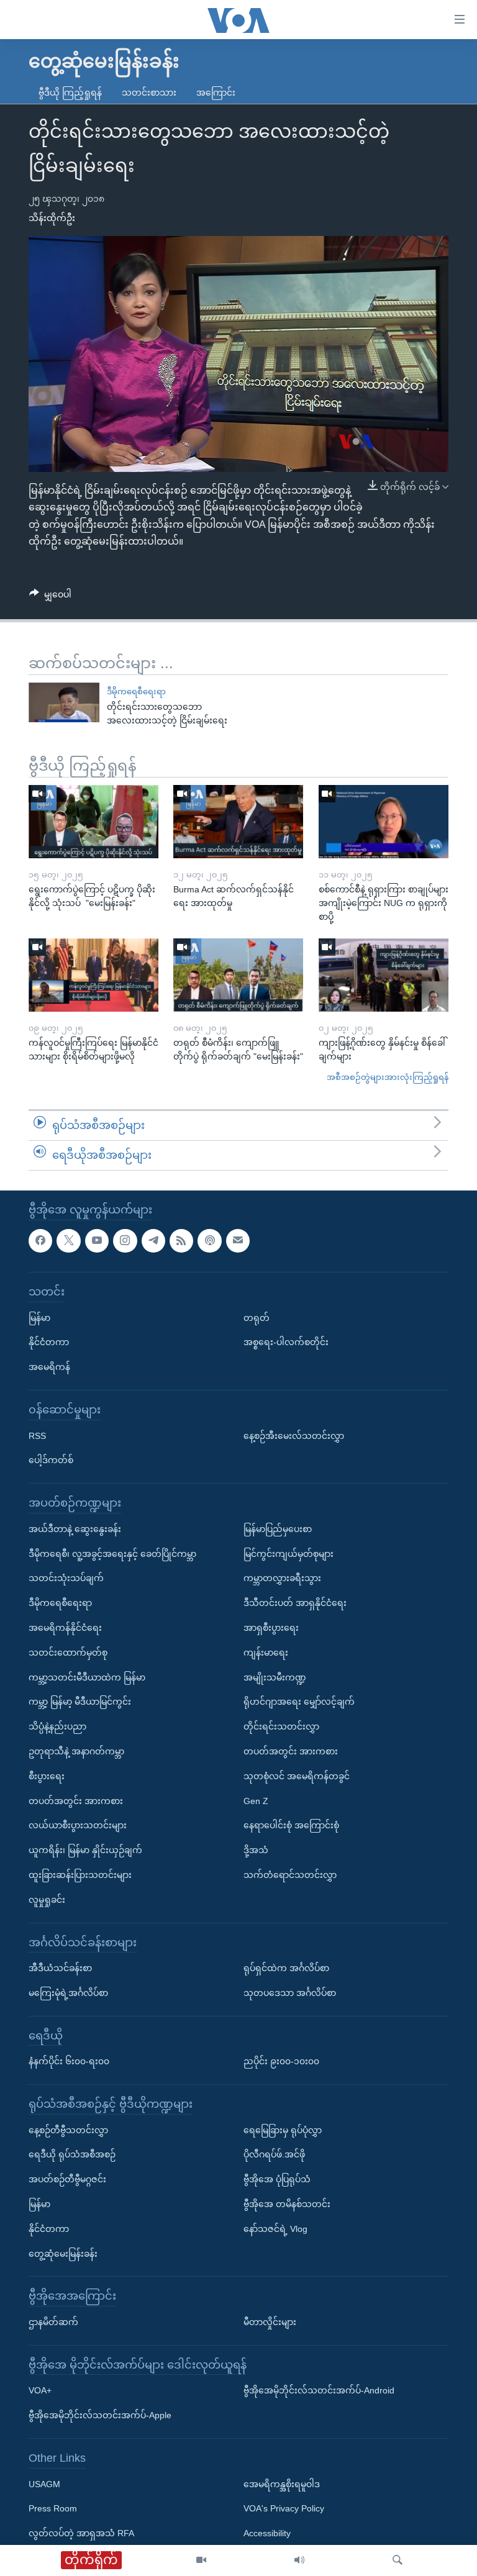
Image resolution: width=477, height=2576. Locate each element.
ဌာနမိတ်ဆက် (53, 2322)
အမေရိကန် (49, 1367)
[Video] (201, 2560)
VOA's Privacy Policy (284, 2508)
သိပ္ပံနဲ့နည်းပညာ (57, 1726)
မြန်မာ (39, 1317)
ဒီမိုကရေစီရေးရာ (136, 692)
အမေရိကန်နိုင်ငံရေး (65, 1628)
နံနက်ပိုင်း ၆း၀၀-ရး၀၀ (69, 2061)
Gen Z (256, 1800)
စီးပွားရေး (47, 1776)
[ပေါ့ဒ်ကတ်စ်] (209, 1240)
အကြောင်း (216, 93)
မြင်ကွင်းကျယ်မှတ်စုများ (288, 1553)
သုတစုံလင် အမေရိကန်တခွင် (297, 1776)
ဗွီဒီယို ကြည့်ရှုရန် (70, 93)
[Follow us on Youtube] (97, 1240)
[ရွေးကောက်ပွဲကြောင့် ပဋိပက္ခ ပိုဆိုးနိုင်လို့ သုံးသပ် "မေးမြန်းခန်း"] (93, 822)
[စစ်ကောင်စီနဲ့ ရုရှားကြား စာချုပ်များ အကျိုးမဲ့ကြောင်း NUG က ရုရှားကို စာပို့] (384, 822)
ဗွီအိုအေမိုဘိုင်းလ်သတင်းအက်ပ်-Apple (100, 2415)
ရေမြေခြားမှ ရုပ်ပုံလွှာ (283, 2129)
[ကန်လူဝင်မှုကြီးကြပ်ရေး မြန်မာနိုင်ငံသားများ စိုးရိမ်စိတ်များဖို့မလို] (93, 975)
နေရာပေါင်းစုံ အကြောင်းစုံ (291, 1825)
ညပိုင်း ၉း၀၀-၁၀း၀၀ (281, 2061)
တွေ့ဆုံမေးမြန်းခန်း (63, 2253)
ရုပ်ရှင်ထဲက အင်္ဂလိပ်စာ (286, 1968)
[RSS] (181, 1240)
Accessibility (267, 2533)
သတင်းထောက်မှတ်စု (68, 1652)
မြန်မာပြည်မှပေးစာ (278, 1528)
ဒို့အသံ (256, 1850)
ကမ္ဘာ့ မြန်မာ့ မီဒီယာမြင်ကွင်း (80, 1702)
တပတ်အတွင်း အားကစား (76, 1800)
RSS (37, 1435)
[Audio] (299, 2560)
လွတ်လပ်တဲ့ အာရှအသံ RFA (81, 2533)
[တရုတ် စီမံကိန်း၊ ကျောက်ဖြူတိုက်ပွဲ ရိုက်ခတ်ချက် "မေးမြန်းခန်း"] (238, 975)
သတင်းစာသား (149, 93)
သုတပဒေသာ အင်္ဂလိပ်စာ (290, 1992)
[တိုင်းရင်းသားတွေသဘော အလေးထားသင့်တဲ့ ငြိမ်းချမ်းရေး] (64, 702)
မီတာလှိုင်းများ (270, 2322)
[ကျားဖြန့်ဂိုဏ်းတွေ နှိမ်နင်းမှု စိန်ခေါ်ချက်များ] (384, 975)
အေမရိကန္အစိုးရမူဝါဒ (282, 2483)
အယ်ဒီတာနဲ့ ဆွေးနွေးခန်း (75, 1528)
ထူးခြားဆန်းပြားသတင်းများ (80, 1874)
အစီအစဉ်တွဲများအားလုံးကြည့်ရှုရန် (388, 1077)
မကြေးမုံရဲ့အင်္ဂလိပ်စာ (68, 1992)
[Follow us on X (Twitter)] (68, 1240)
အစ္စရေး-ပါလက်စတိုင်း (286, 1342)
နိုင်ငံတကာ (49, 1342)
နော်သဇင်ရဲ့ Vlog (275, 2228)
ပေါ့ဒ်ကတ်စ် (51, 1460)
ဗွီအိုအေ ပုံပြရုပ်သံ (277, 2179)
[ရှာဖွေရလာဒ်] (397, 2560)
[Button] (50, 597)
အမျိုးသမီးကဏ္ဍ (275, 1677)
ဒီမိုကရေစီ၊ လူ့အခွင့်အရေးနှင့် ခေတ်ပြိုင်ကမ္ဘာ (112, 1553)
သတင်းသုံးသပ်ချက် (66, 1578)
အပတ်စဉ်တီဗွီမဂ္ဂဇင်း (67, 2179)
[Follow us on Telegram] (153, 1240)
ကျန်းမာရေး (266, 1652)
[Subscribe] (238, 1240)
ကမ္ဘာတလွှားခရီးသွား (282, 1578)
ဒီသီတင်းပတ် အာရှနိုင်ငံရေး (295, 1603)
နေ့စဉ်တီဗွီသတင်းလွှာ (68, 2129)
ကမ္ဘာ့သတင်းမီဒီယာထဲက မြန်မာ (87, 1677)
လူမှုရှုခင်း (47, 1899)
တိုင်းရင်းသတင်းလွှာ (281, 1726)
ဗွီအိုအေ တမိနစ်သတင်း (287, 2204)
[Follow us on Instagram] (125, 1240)
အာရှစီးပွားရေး (271, 1628)
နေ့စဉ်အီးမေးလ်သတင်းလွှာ (294, 1435)
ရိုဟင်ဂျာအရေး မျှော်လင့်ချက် (299, 1702)
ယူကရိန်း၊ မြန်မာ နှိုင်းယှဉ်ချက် (85, 1850)
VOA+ (40, 2390)
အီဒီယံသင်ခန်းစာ (60, 1968)
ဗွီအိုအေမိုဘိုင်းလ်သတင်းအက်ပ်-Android (319, 2390)
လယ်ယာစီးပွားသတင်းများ (78, 1825)
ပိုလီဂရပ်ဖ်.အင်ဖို (274, 2154)
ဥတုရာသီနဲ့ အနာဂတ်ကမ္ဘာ (76, 1751)
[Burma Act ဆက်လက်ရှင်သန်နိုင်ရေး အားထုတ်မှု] (238, 822)
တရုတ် (257, 1317)
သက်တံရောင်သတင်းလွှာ (290, 1874)
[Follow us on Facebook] (40, 1240)
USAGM (44, 2483)
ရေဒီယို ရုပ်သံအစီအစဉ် (72, 2154)
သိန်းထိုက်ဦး (52, 218)
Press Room (53, 2508)
